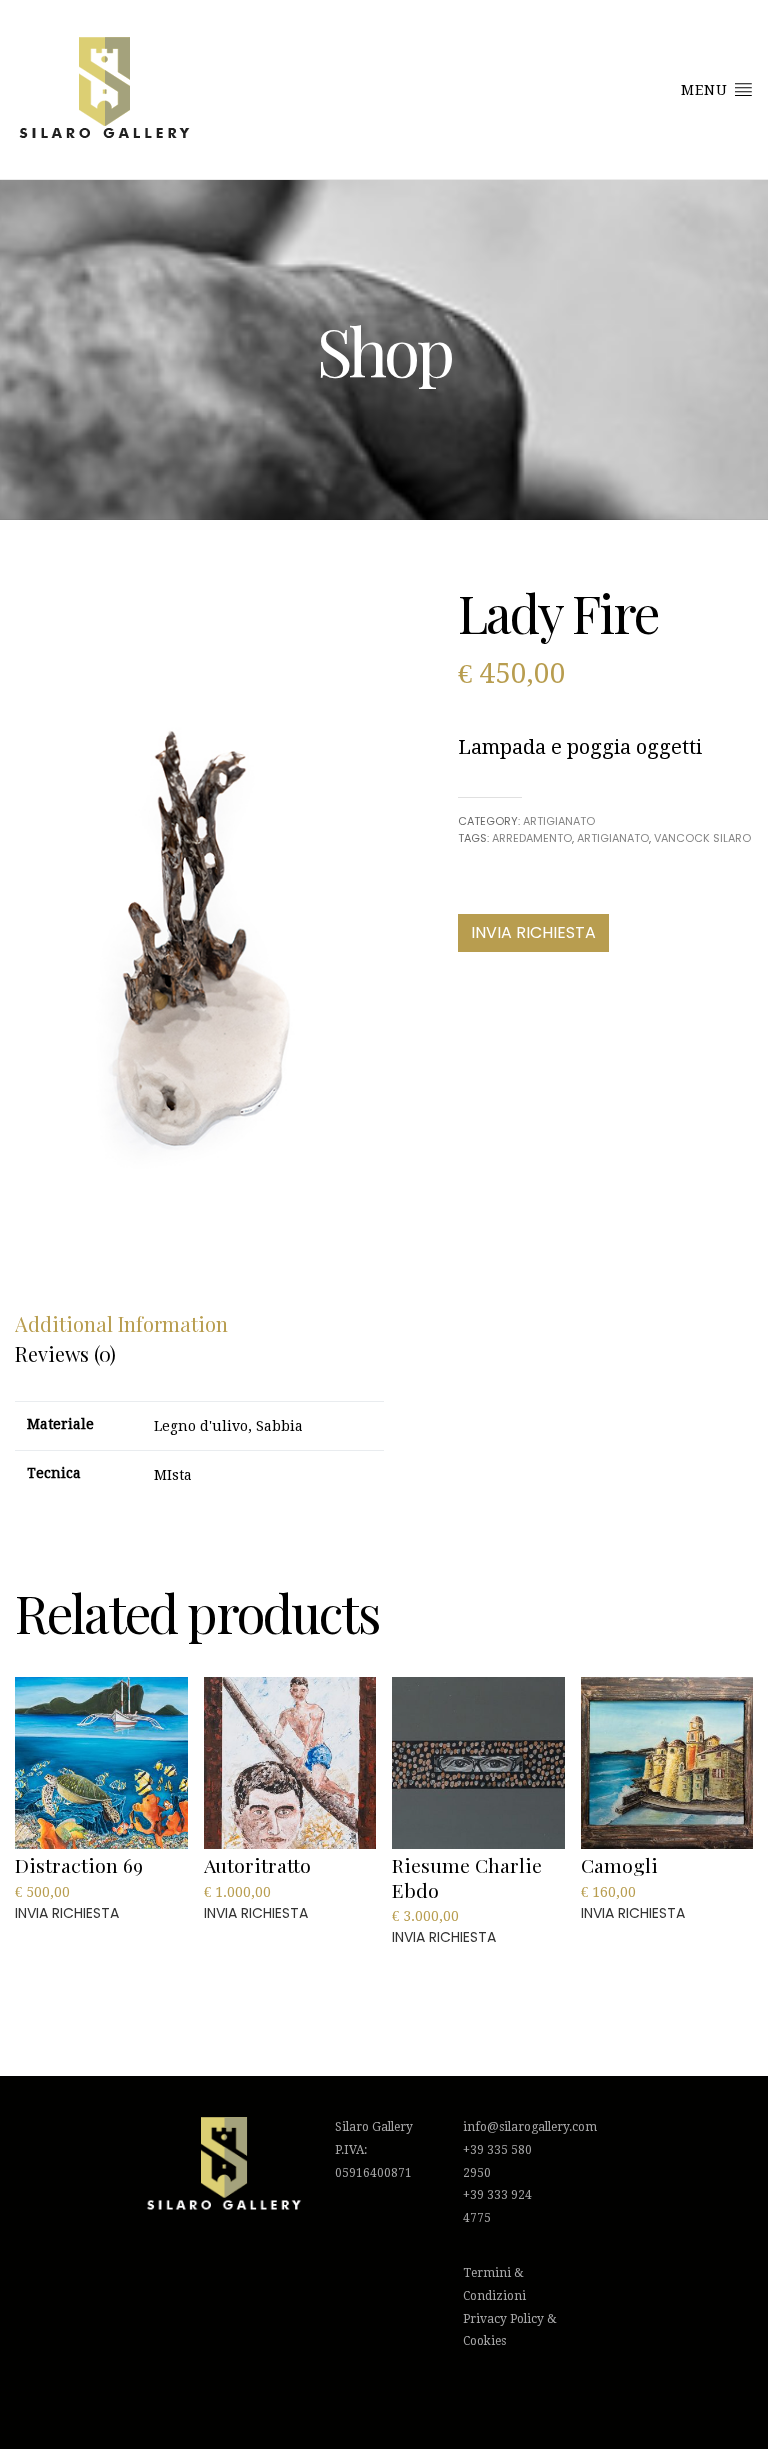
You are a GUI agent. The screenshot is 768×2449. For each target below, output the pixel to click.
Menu (707, 90)
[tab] (121, 1324)
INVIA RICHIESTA (533, 932)
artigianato (613, 838)
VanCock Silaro (702, 838)
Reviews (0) (65, 1353)
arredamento (532, 838)
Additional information (121, 1323)
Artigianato (559, 821)
